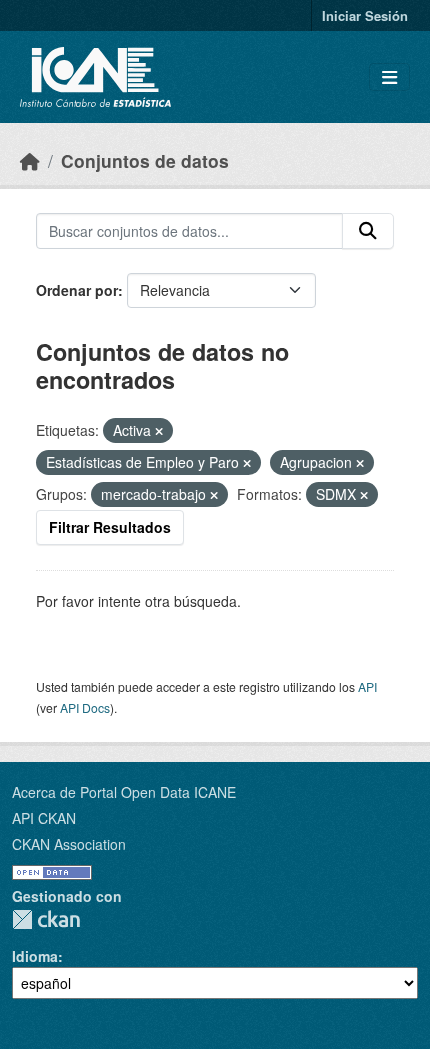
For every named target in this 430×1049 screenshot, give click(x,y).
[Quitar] (159, 431)
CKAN (46, 919)
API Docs (85, 707)
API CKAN (44, 818)
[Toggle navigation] (389, 77)
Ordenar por (77, 290)
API (367, 686)
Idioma (35, 956)
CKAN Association (69, 844)
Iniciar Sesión (365, 15)
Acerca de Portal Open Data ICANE (124, 792)
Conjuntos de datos (145, 160)
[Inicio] (30, 160)
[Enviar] (368, 231)
